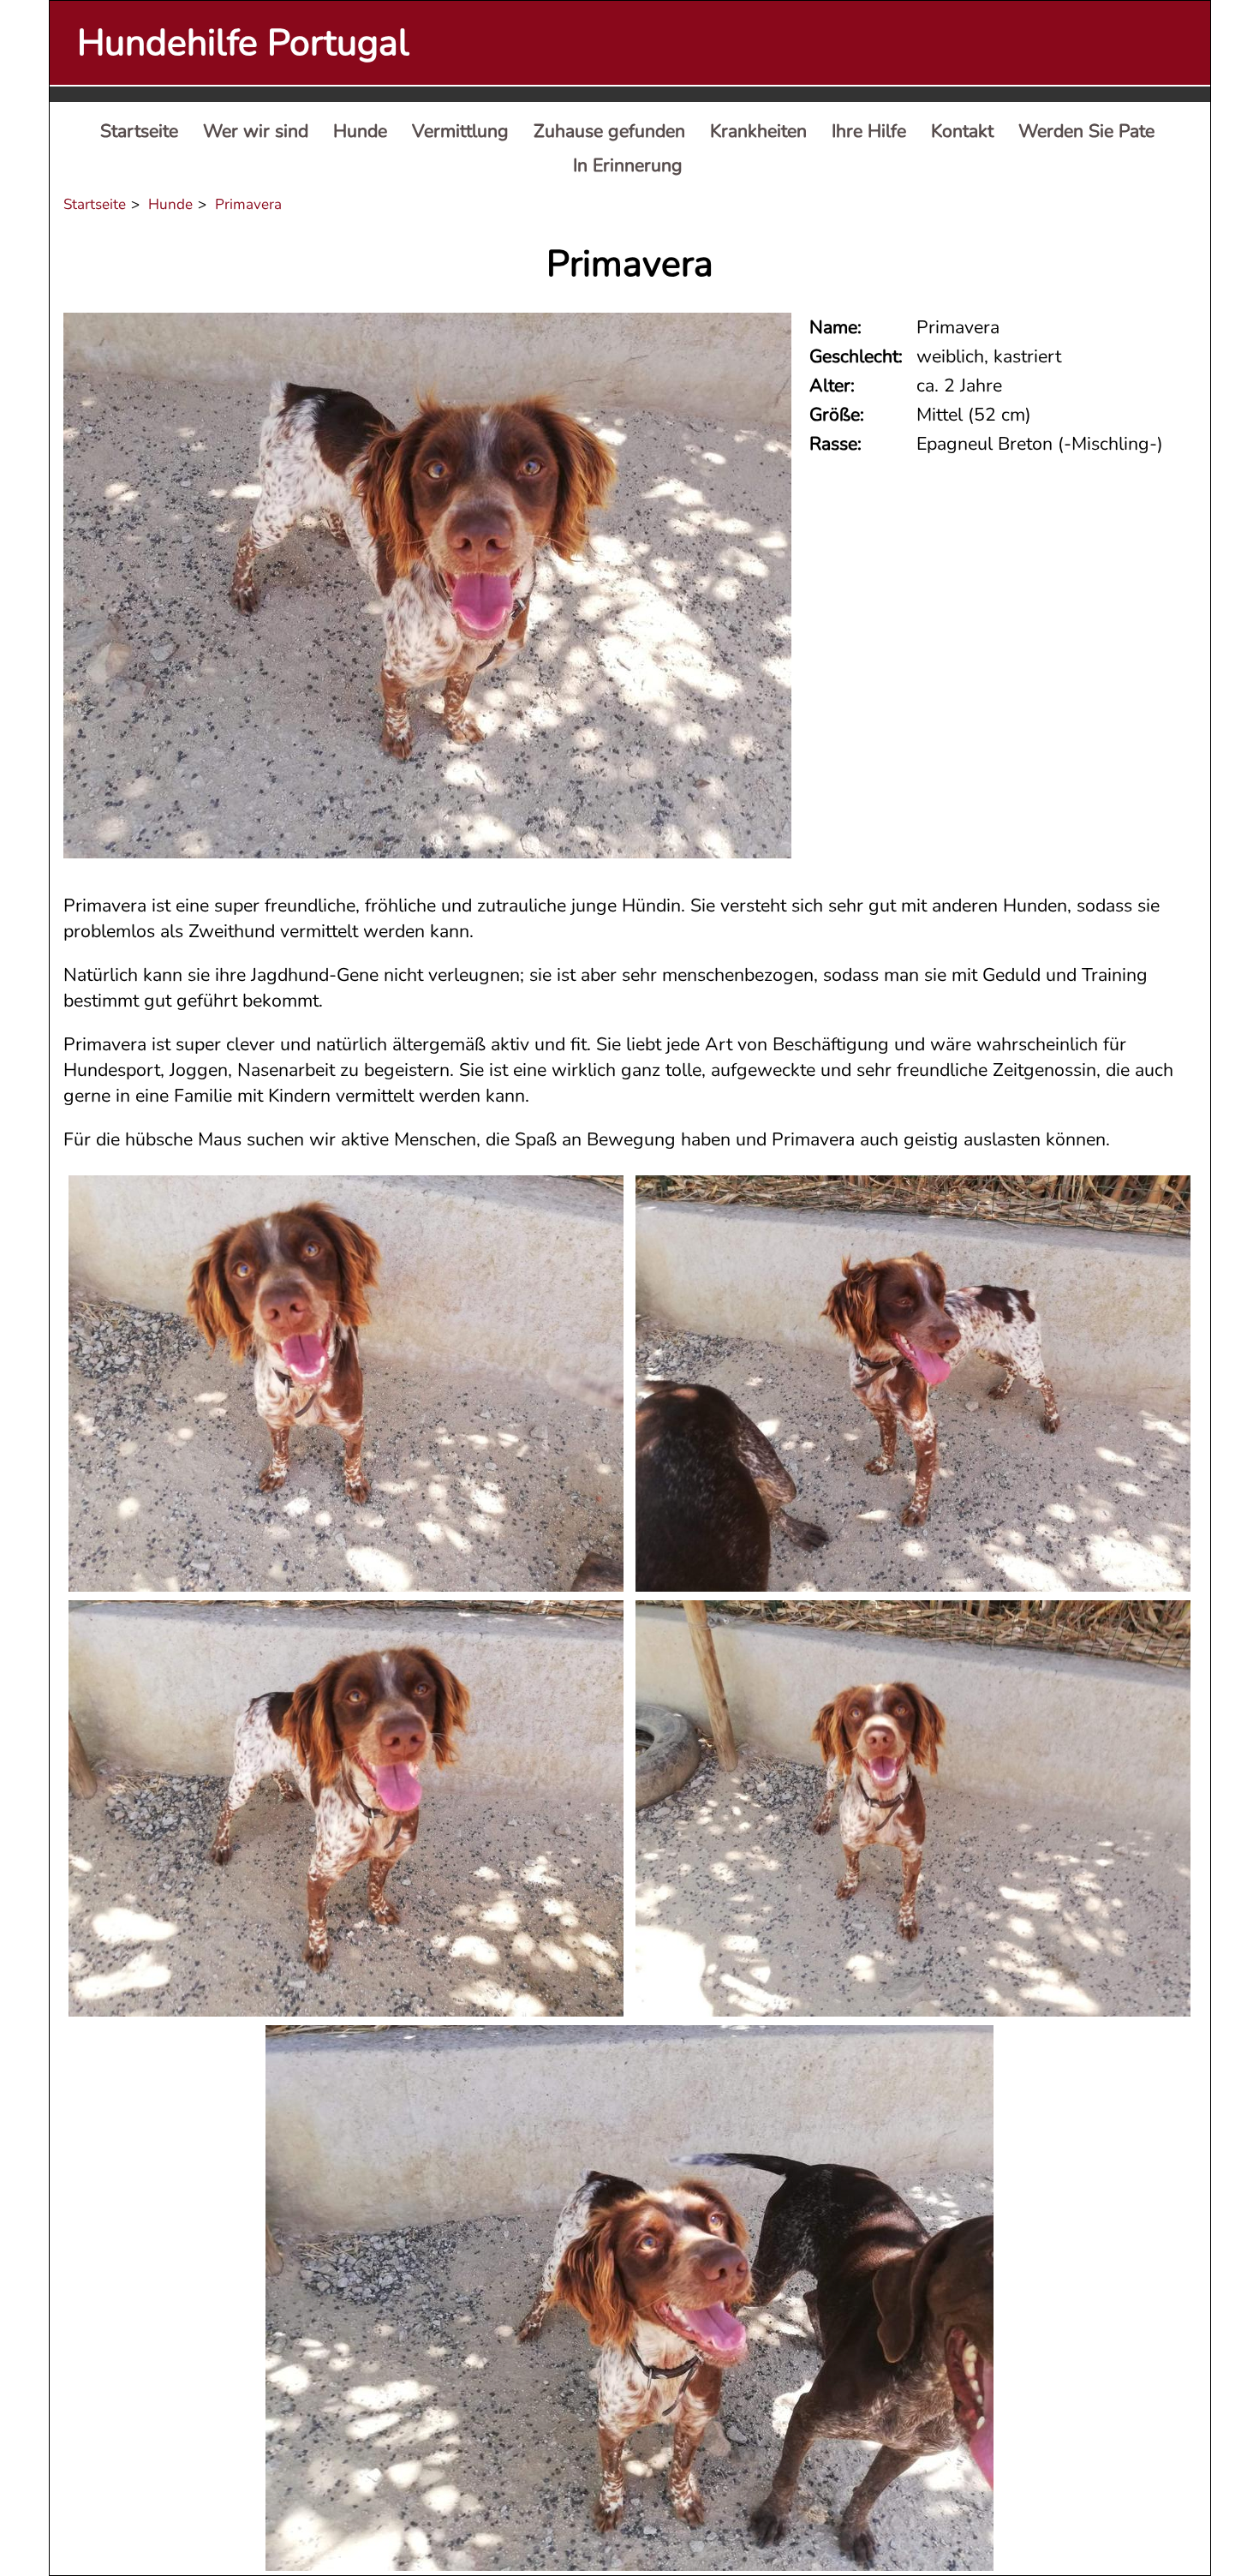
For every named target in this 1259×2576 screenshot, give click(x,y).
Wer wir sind (256, 131)
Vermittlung (460, 131)
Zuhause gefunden (609, 131)
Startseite (139, 131)
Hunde (360, 131)
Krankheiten (758, 131)
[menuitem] (139, 132)
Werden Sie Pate (1086, 131)
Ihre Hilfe (869, 131)
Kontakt (962, 131)
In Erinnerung (628, 165)
